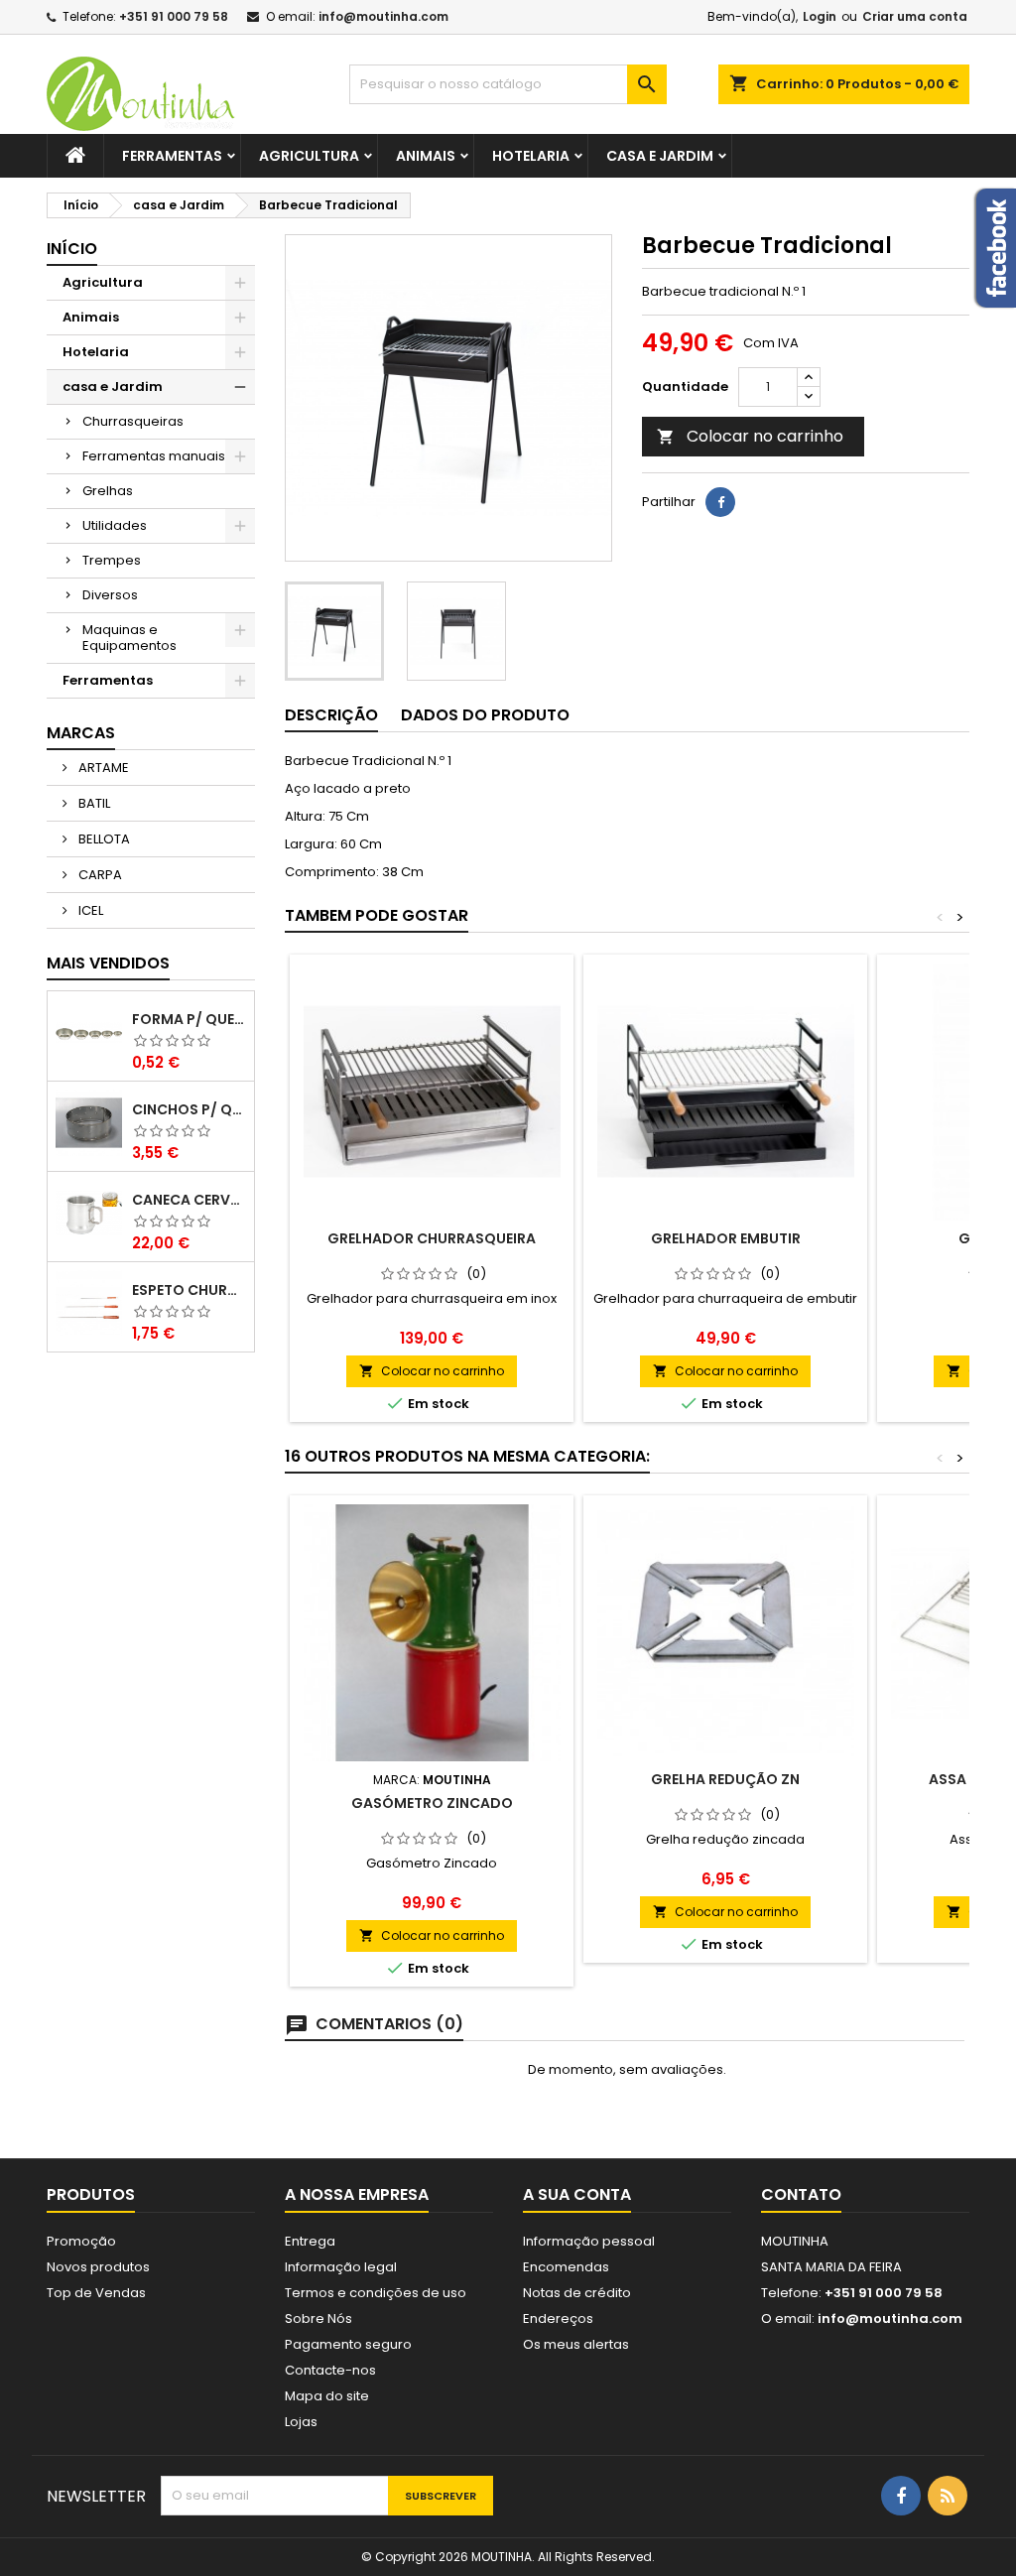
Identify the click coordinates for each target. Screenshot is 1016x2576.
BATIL (93, 803)
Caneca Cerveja (189, 1200)
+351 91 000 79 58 (174, 16)
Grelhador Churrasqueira (432, 1238)
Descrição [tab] (331, 715)
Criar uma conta (915, 16)
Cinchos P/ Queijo (189, 1109)
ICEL (89, 910)
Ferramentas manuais (154, 456)
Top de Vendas (96, 2293)
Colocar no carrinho (750, 436)
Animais (426, 156)
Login (820, 16)
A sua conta (577, 2194)
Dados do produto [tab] (485, 715)
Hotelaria (531, 156)
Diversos (110, 595)
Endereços (558, 2318)
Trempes (112, 560)
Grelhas (108, 491)
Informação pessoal (589, 2241)
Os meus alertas (576, 2344)
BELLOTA (103, 839)
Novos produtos (98, 2267)
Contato (801, 2194)
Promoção (81, 2241)
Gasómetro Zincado (432, 1803)
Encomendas (566, 2267)
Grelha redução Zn (725, 1779)
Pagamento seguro (348, 2344)
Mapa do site (327, 2396)
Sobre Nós (318, 2318)
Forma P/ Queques (189, 1019)
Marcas (81, 733)
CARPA (99, 875)
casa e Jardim (660, 156)
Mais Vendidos (108, 963)
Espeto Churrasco (189, 1290)
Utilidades (115, 525)
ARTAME (102, 768)
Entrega (310, 2241)
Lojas (301, 2422)
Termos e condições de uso (376, 2293)
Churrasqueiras (133, 421)
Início (72, 249)
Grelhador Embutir (726, 1238)
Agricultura (309, 156)
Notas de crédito (577, 2293)
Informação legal (341, 2267)
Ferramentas (172, 156)
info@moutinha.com (383, 16)
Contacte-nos (330, 2370)
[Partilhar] (720, 502)
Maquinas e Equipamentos (129, 638)
